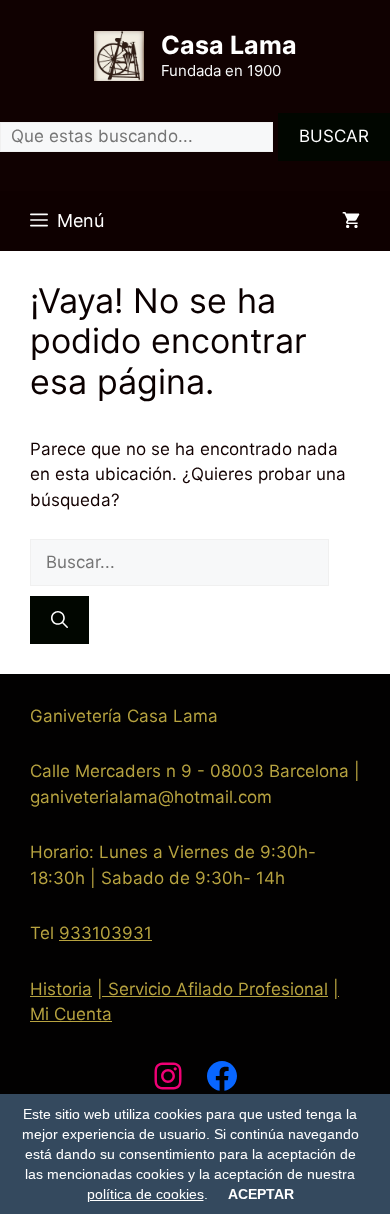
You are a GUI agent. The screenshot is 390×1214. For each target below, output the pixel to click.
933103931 (105, 933)
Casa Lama (229, 45)
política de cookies (145, 1194)
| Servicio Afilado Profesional (212, 989)
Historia (61, 989)
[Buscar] (59, 620)
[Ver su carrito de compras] (351, 221)
